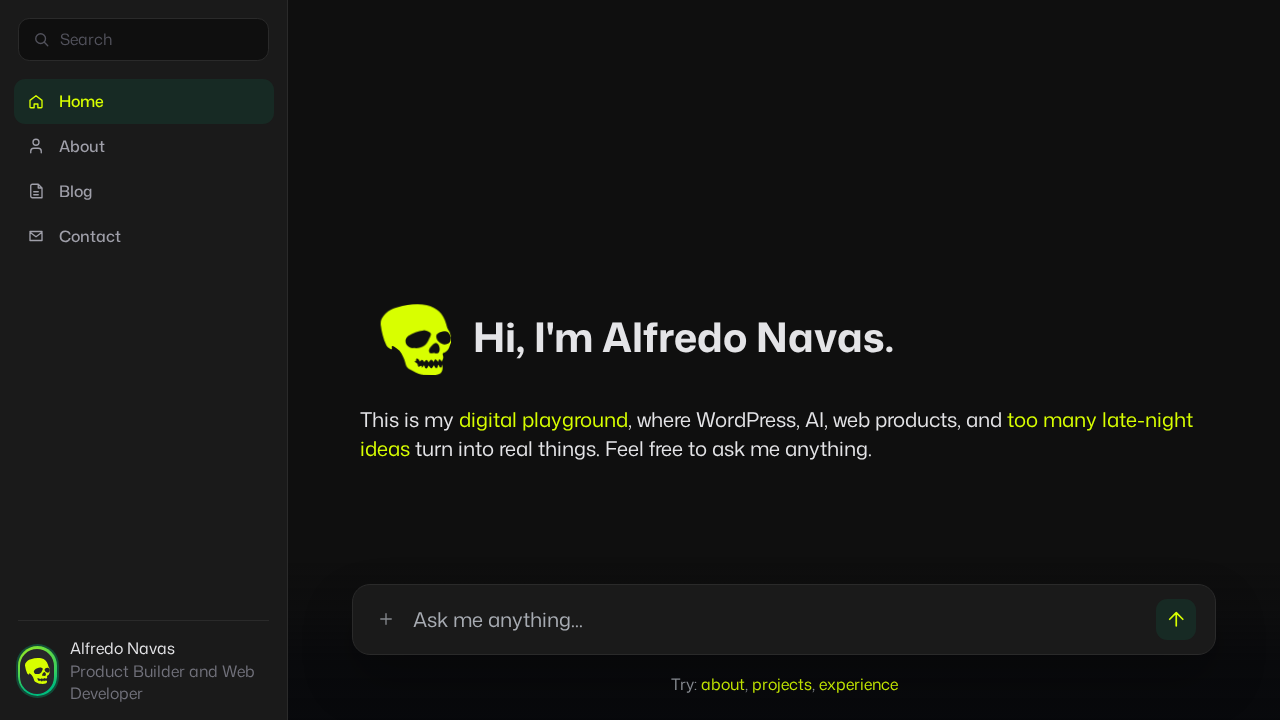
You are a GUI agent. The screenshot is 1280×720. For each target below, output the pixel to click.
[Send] (1176, 619)
